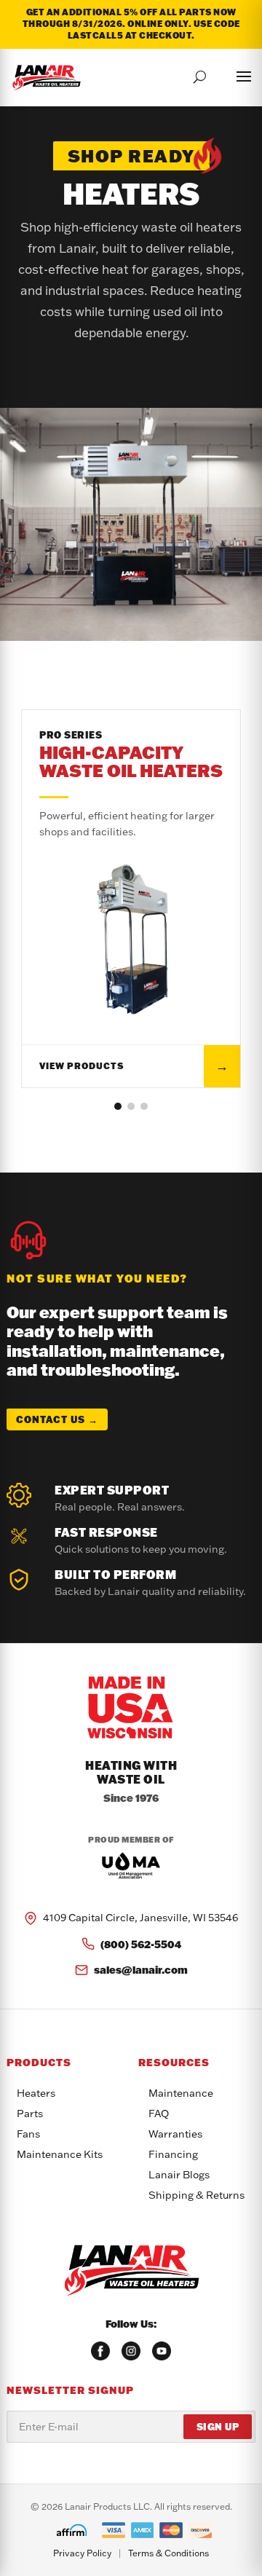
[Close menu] (229, 74)
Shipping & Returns (196, 2195)
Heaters (36, 2093)
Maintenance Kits (60, 2154)
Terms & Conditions (168, 2553)
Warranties (175, 2134)
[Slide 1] (118, 1106)
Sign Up (218, 2427)
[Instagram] (131, 2351)
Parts (30, 2114)
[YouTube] (162, 2351)
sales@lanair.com (141, 1970)
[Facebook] (100, 2351)
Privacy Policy (82, 2553)
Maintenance (181, 2093)
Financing (173, 2154)
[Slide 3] (144, 1106)
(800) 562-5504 (141, 1944)
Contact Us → (57, 1419)
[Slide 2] (131, 1106)
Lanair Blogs (179, 2175)
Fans (28, 2134)
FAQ (159, 2114)
